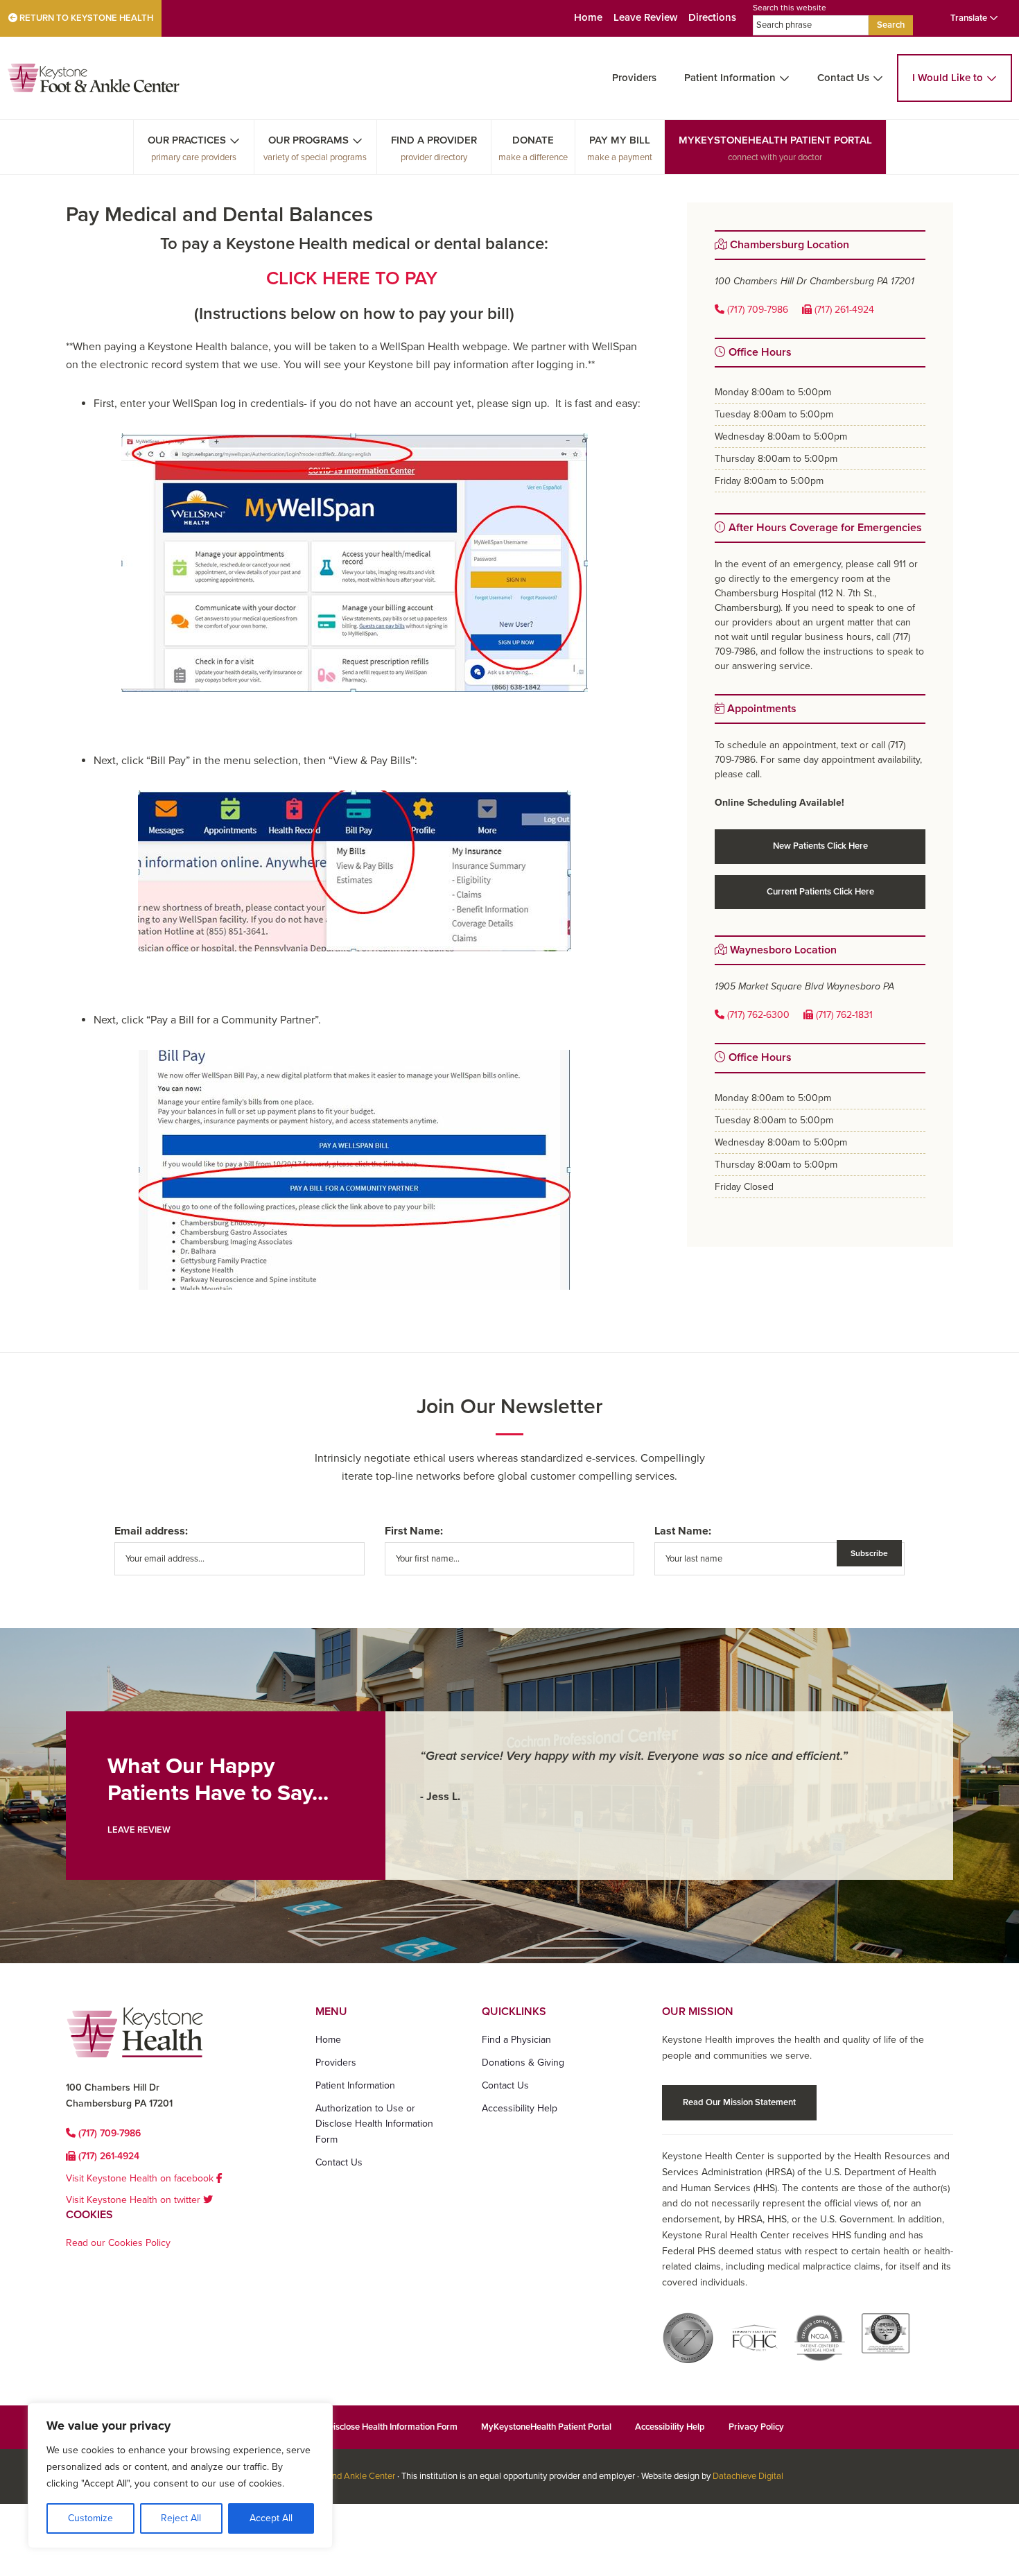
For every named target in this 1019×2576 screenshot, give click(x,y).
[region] (180, 2475)
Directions (712, 17)
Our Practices (187, 140)
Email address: (151, 1531)
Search (891, 25)
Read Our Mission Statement (739, 2102)
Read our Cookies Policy (118, 2243)
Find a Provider (434, 140)
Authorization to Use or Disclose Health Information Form (374, 2124)
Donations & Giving (523, 2063)
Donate (533, 140)
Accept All (271, 2518)
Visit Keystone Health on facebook (141, 2178)
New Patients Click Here (820, 846)
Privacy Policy (756, 2427)
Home (588, 17)
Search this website (790, 8)
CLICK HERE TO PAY (354, 278)
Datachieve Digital (748, 2476)
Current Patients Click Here (820, 892)
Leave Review (645, 17)
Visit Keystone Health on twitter (134, 2200)
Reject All (181, 2518)
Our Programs (308, 140)
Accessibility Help (520, 2108)
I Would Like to (948, 78)
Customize (90, 2518)
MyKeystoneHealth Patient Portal (775, 140)
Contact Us (843, 78)
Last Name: (683, 1531)
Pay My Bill (620, 140)
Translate (970, 18)
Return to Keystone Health (85, 18)
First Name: (414, 1531)
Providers (634, 78)
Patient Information (730, 78)
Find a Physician (516, 2040)
